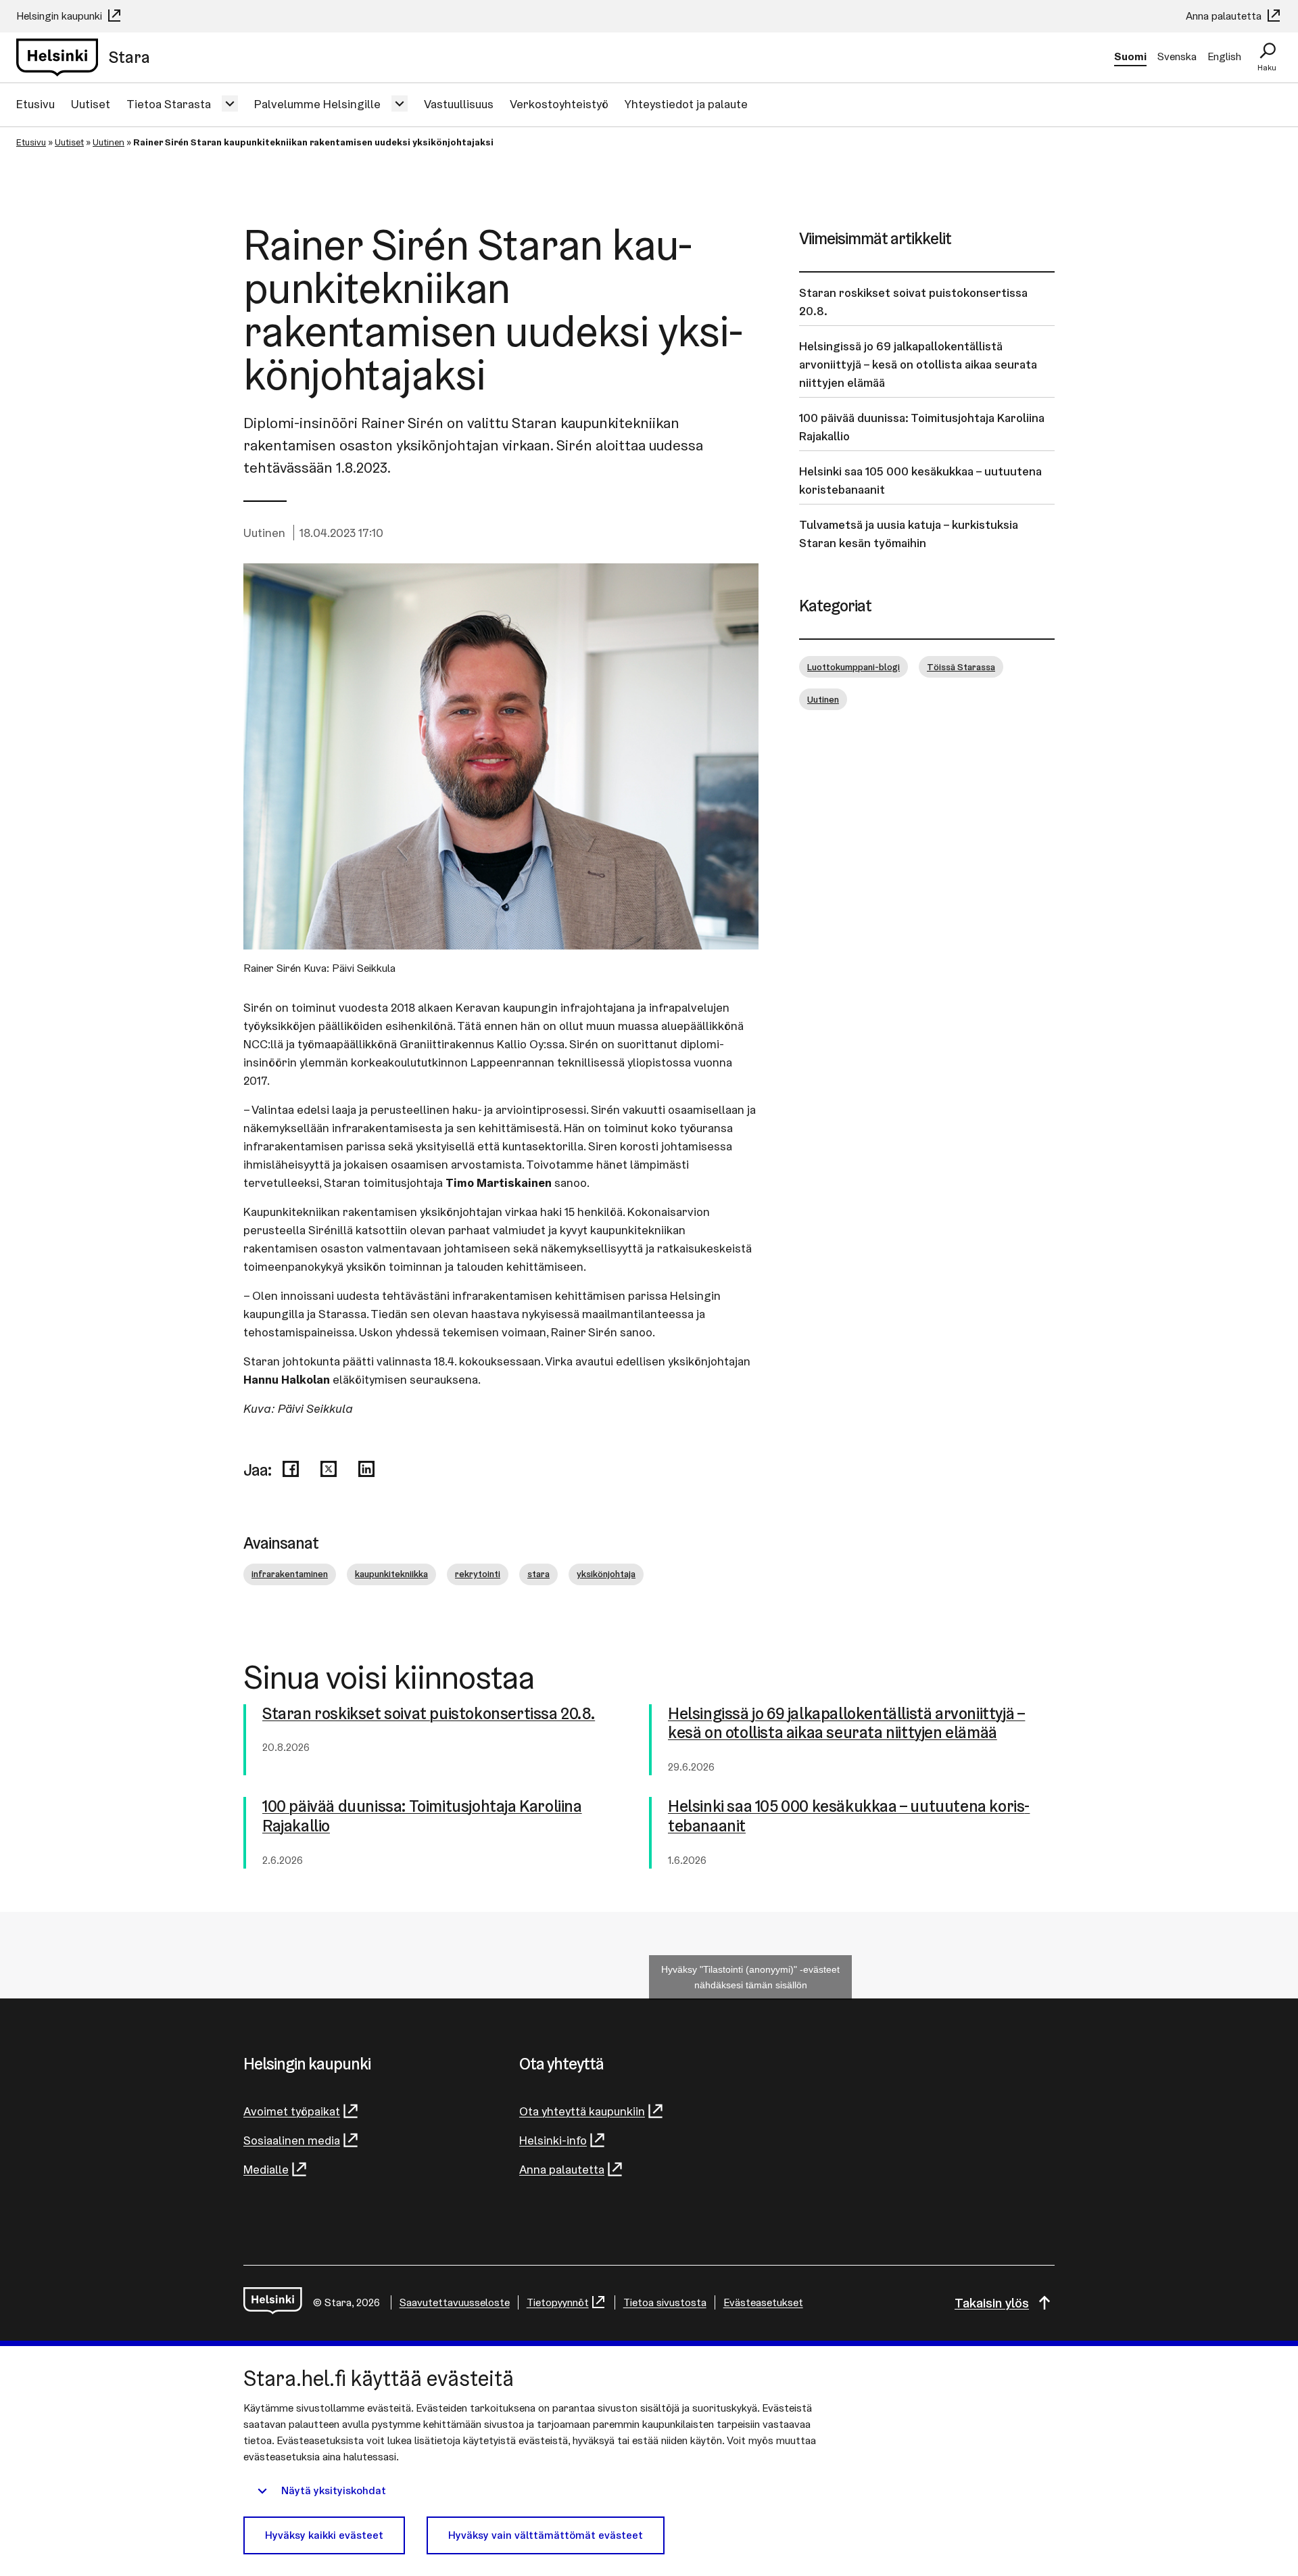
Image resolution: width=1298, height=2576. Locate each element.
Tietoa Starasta (169, 104)
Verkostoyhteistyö (559, 104)
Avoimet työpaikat (292, 2111)
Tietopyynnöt (558, 2302)
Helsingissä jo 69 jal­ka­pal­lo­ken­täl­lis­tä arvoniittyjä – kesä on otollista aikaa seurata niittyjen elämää (846, 1724)
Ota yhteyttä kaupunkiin (582, 2111)
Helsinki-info (553, 2140)
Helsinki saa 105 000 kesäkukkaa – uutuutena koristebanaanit (920, 480)
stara (538, 1574)
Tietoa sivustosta (665, 2302)
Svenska (1177, 56)
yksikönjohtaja (606, 1574)
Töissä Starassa (961, 667)
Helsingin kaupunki (61, 16)
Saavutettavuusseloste (455, 2302)
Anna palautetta (1225, 16)
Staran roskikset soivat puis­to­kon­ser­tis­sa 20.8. (429, 1714)
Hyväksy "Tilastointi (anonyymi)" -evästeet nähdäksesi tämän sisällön (750, 1977)
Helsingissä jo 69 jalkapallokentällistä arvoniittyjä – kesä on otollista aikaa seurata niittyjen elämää (918, 364)
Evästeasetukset (763, 2302)
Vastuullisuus (459, 104)
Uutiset (91, 104)
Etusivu (35, 104)
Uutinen (109, 142)
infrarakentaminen (290, 1574)
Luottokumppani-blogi (854, 667)
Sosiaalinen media (292, 2140)
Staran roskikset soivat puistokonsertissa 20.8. (913, 302)
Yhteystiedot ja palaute (686, 104)
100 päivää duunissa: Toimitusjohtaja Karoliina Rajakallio (922, 427)
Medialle (266, 2169)
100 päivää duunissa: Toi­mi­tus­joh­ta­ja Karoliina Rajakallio (422, 1817)
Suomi (1130, 56)
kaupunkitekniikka (391, 1574)
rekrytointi (478, 1574)
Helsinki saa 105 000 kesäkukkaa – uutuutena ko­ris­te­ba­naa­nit (849, 1817)
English (1224, 56)
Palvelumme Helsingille (317, 104)
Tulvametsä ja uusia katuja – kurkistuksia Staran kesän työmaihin (909, 534)
